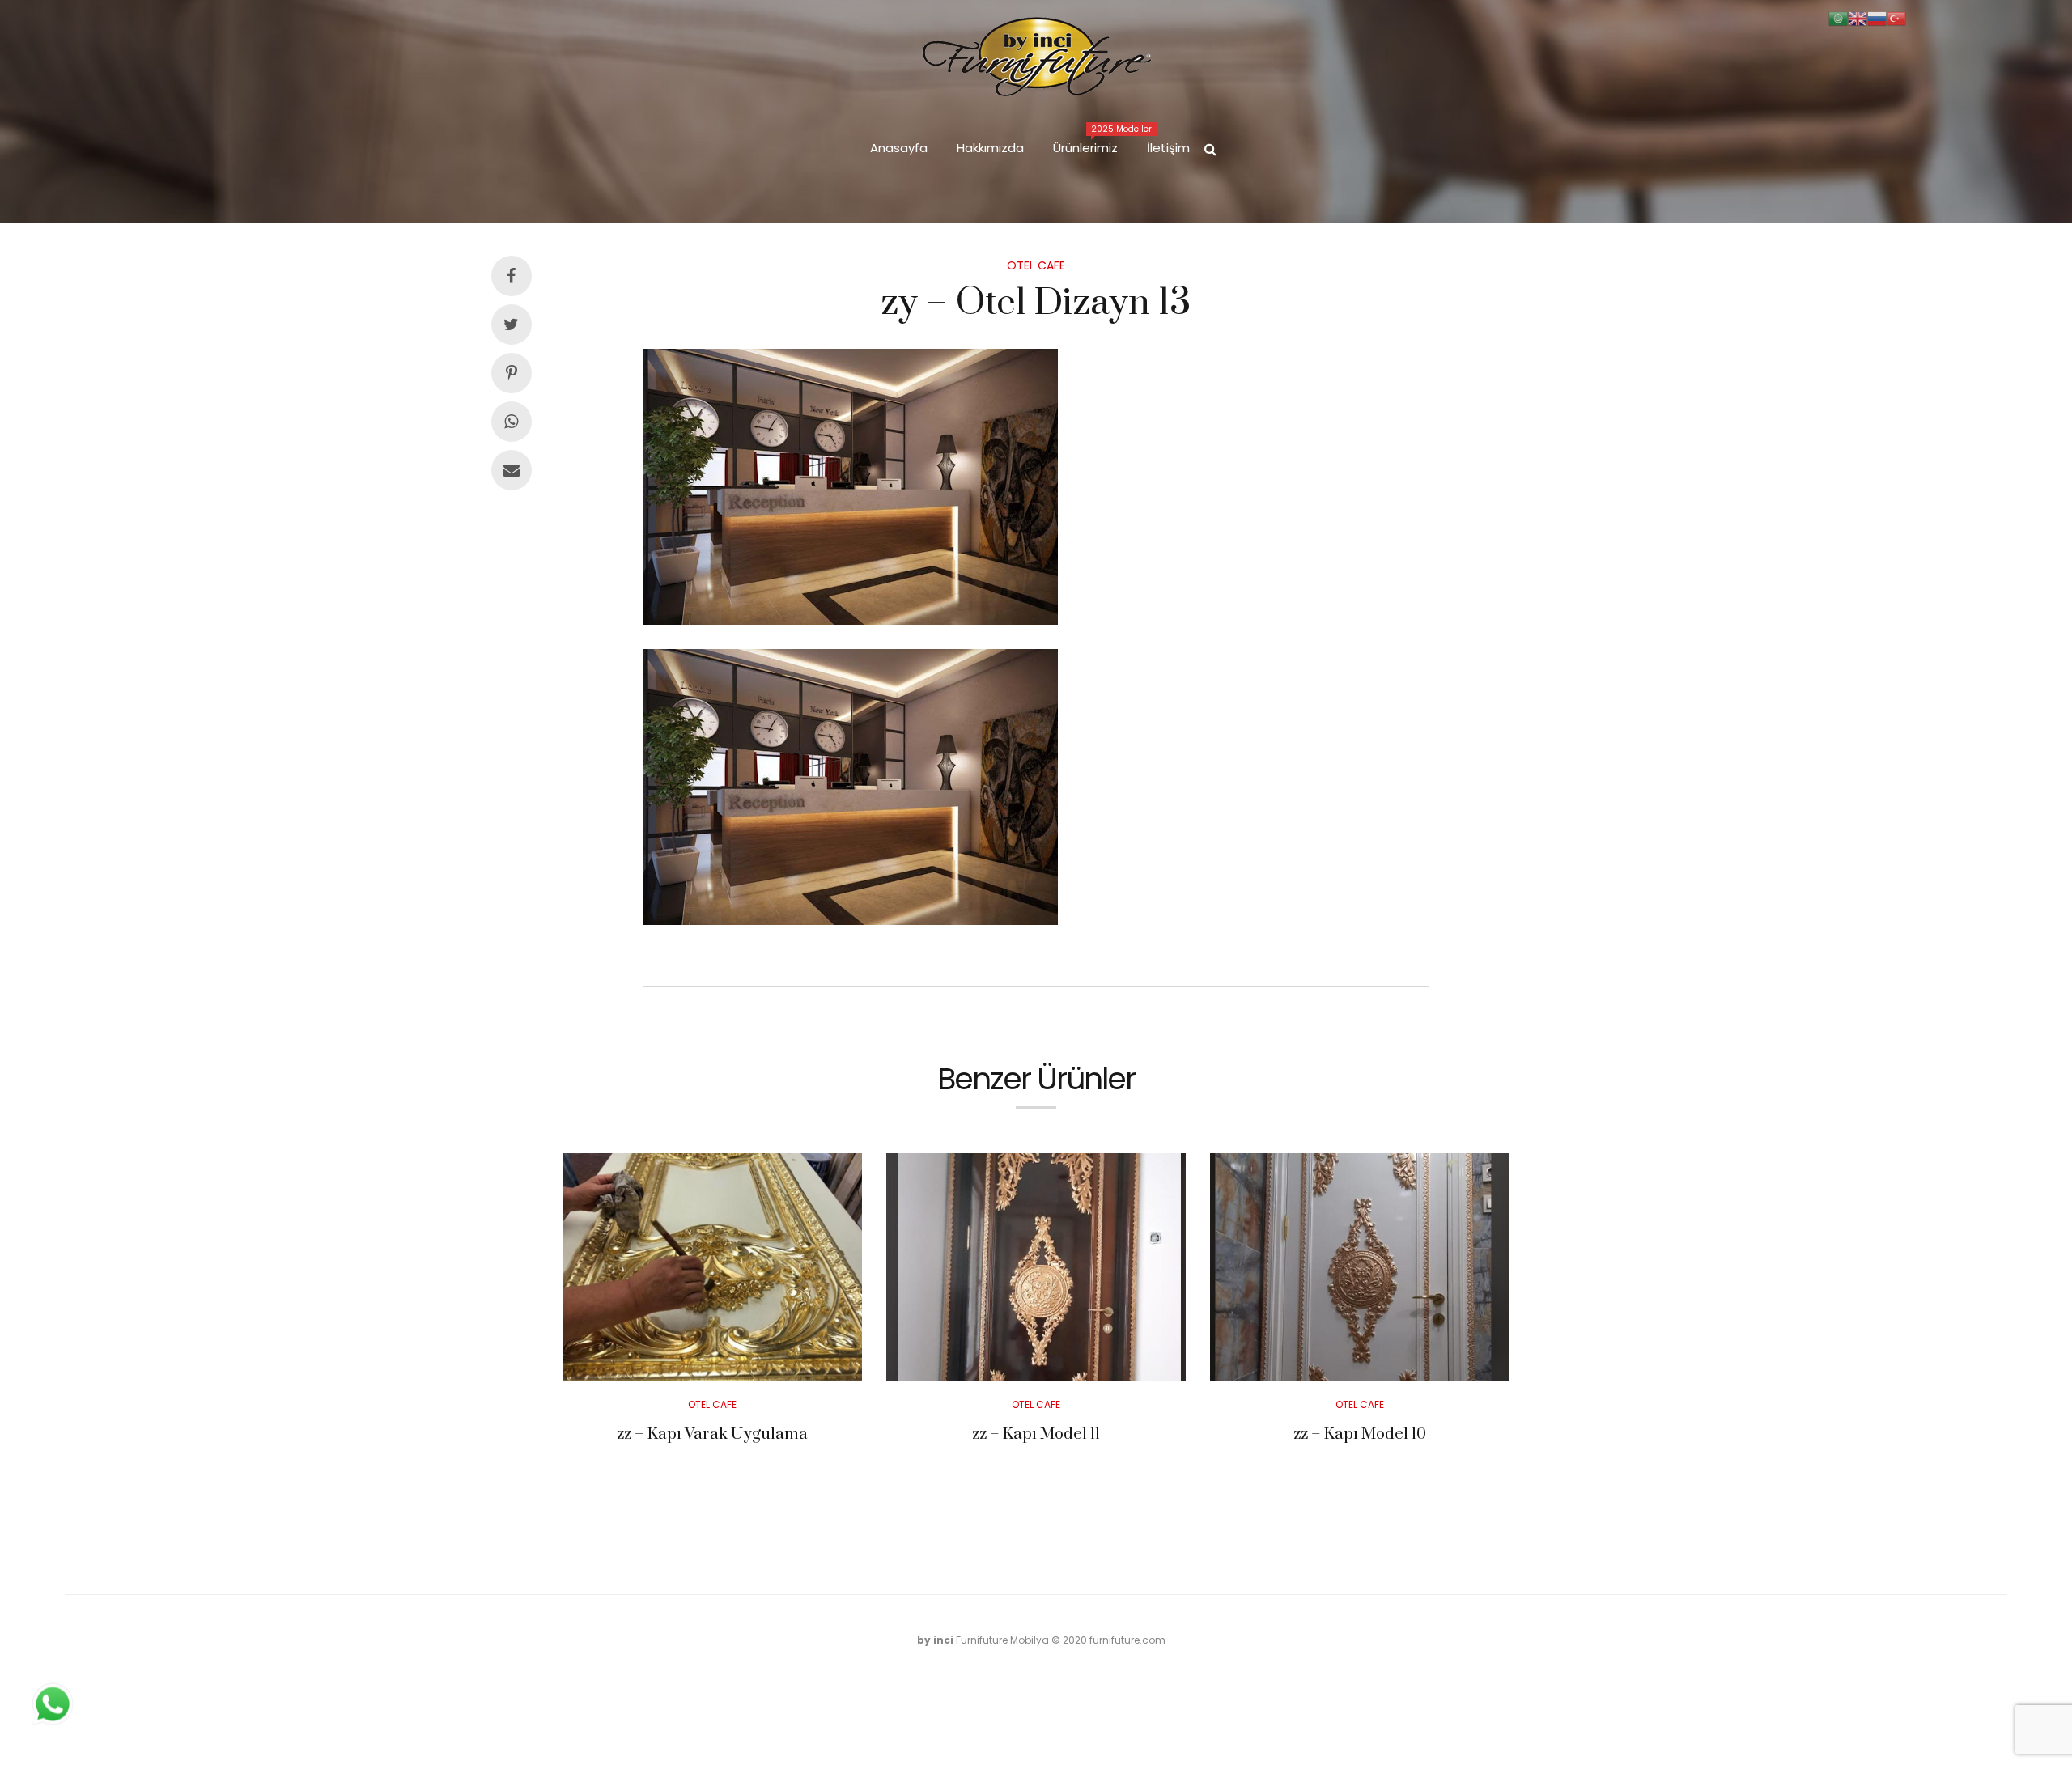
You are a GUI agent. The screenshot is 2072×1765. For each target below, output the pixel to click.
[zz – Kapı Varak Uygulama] (712, 1267)
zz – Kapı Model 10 (1360, 1434)
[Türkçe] (1896, 18)
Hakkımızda (990, 148)
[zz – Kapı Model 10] (1360, 1267)
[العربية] (1838, 18)
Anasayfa (899, 148)
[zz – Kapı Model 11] (1036, 1267)
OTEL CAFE (1036, 265)
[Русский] (1877, 18)
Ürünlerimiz (1093, 140)
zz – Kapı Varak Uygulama (712, 1434)
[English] (1858, 18)
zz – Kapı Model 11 (1036, 1434)
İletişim (1168, 148)
